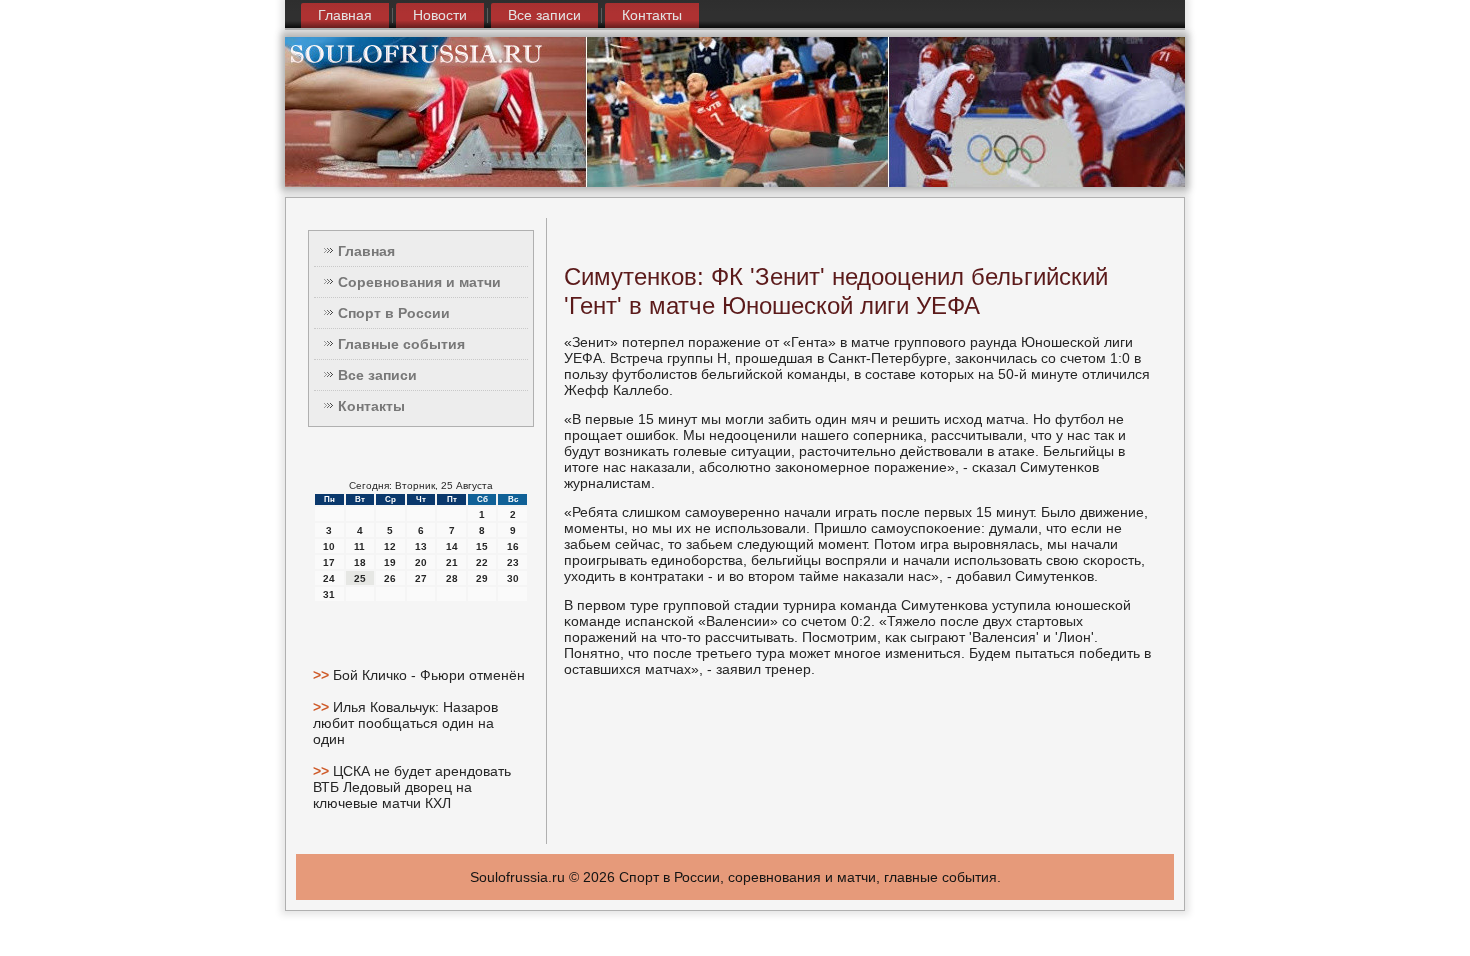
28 (452, 578)
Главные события (401, 344)
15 (482, 546)
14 (452, 546)
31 (329, 594)
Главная (345, 15)
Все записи (544, 15)
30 (513, 578)
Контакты (652, 15)
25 (360, 578)
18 (360, 562)
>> (323, 675)
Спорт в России (394, 313)
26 (390, 578)
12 (390, 546)
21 (452, 562)
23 (513, 562)
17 (329, 562)
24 (329, 578)
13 (421, 546)
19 (390, 562)
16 (513, 546)
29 (482, 578)
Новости (440, 15)
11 (359, 546)
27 (421, 578)
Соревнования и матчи (419, 282)
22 (482, 562)
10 (329, 546)
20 (421, 562)
